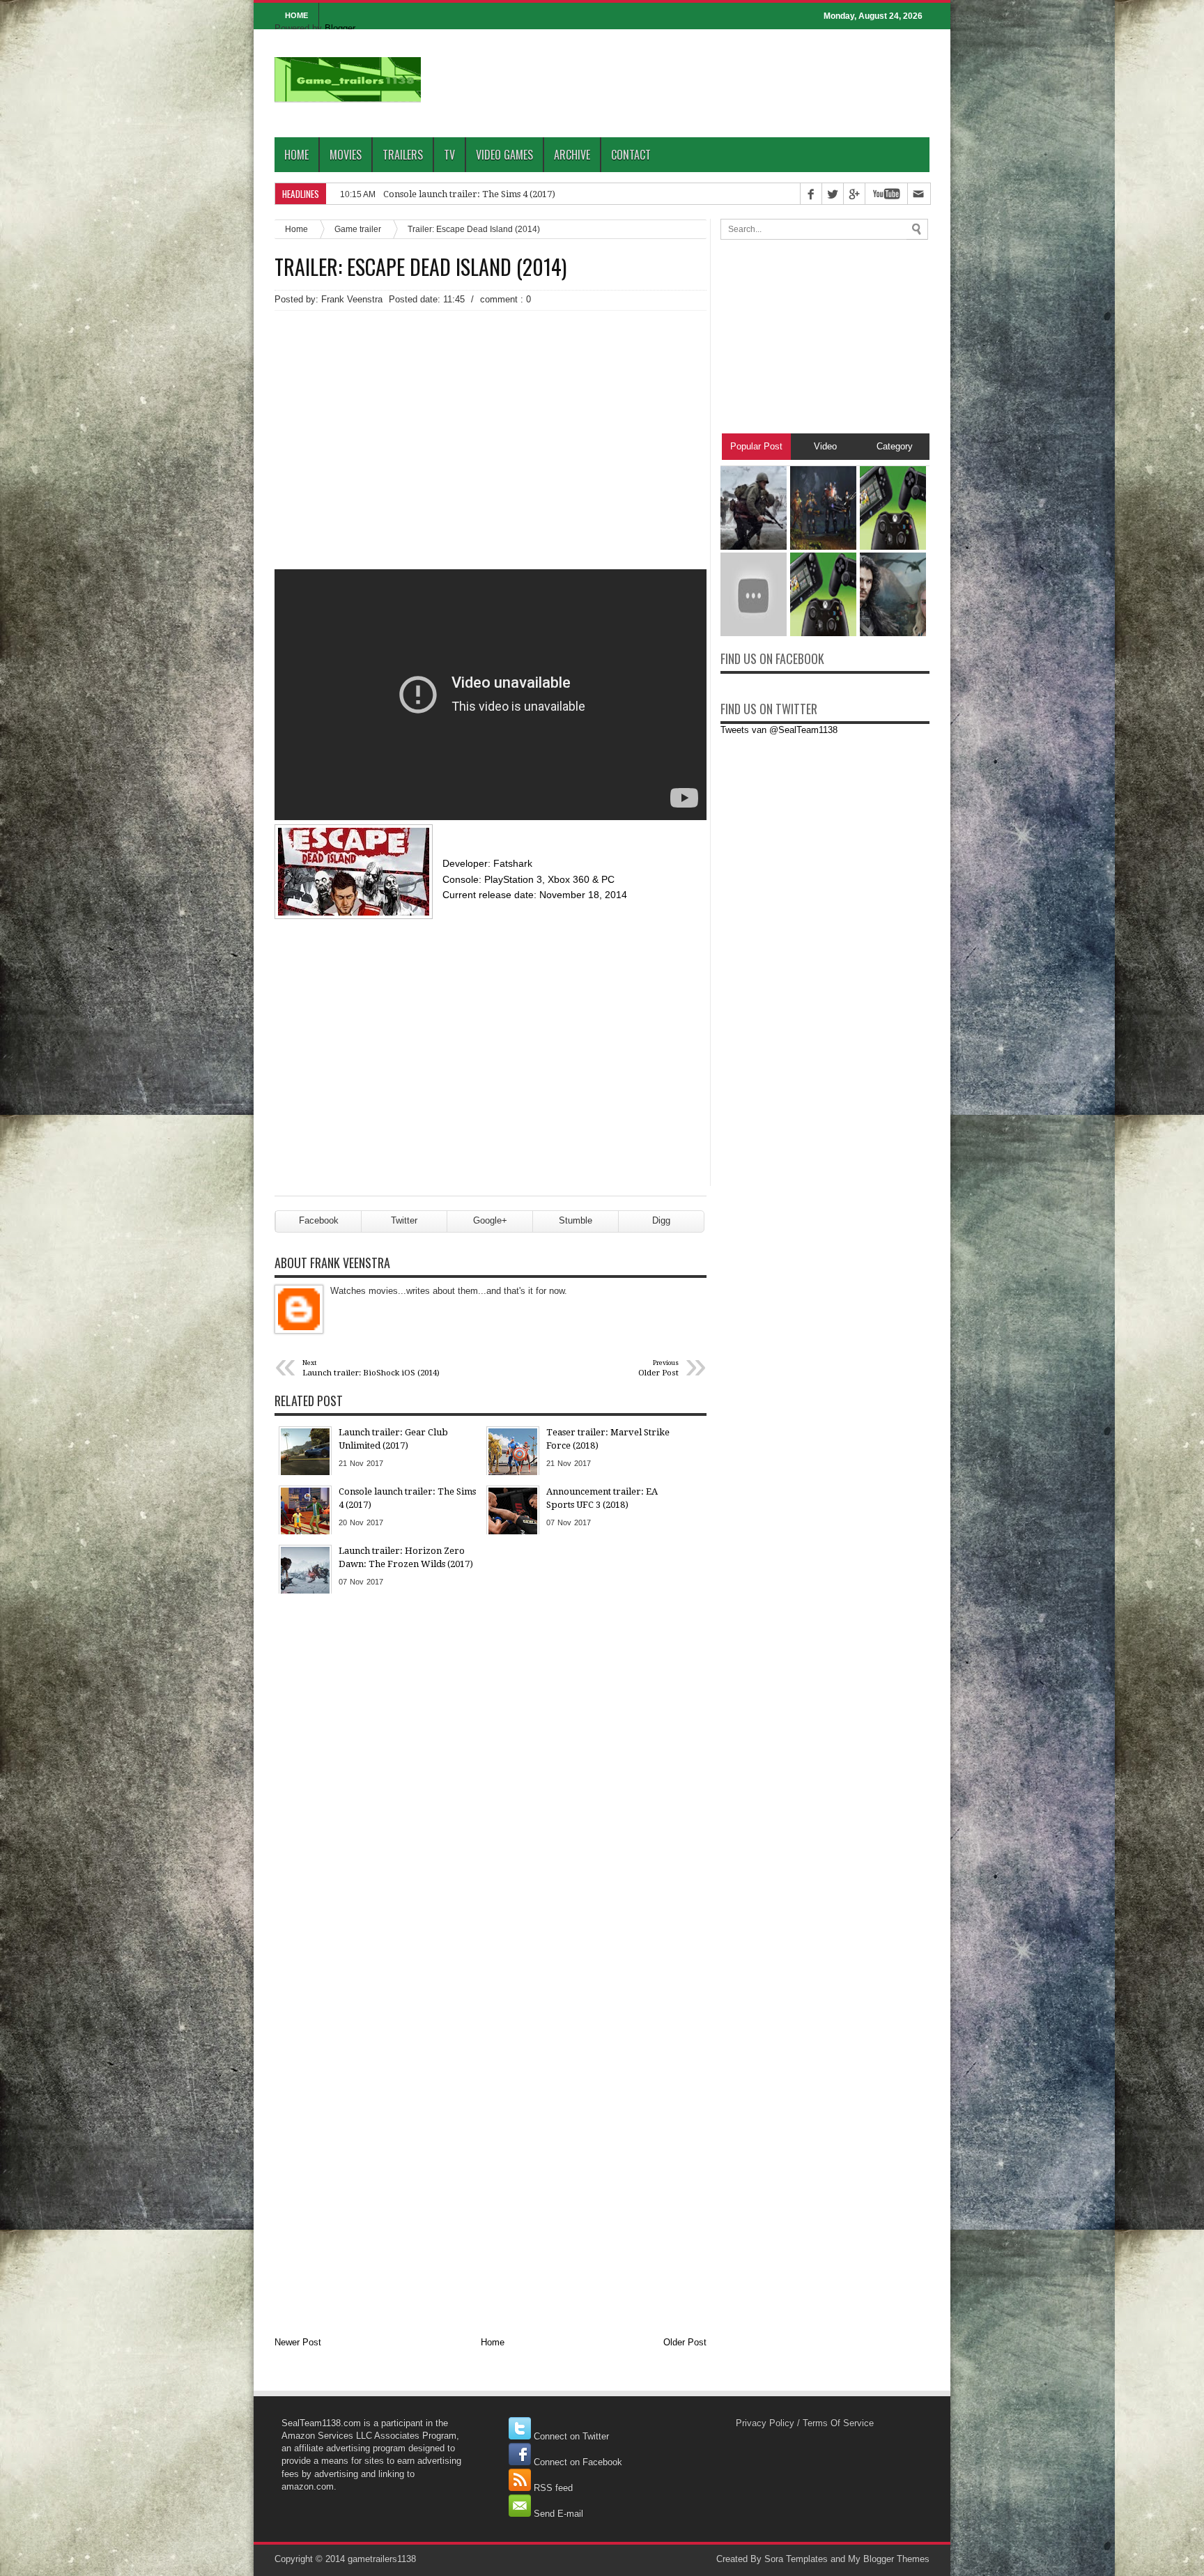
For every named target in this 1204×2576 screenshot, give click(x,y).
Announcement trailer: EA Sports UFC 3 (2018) (481, 194)
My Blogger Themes (889, 2559)
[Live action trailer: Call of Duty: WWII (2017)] (754, 547)
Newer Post (298, 2342)
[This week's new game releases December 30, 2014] (893, 547)
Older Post (685, 2342)
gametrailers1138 (382, 2559)
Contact (631, 155)
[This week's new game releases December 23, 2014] (823, 633)
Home (296, 155)
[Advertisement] (491, 415)
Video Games (504, 155)
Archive (572, 155)
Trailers (403, 155)
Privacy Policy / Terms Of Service (805, 2423)
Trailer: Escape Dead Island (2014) (420, 267)
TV (449, 155)
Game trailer (358, 229)
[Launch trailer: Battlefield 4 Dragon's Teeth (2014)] (754, 633)
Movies (346, 155)
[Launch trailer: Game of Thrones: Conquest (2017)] (893, 633)
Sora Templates (796, 2559)
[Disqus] (491, 1782)
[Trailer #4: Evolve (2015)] (823, 547)
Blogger (340, 28)
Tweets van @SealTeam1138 (779, 730)
